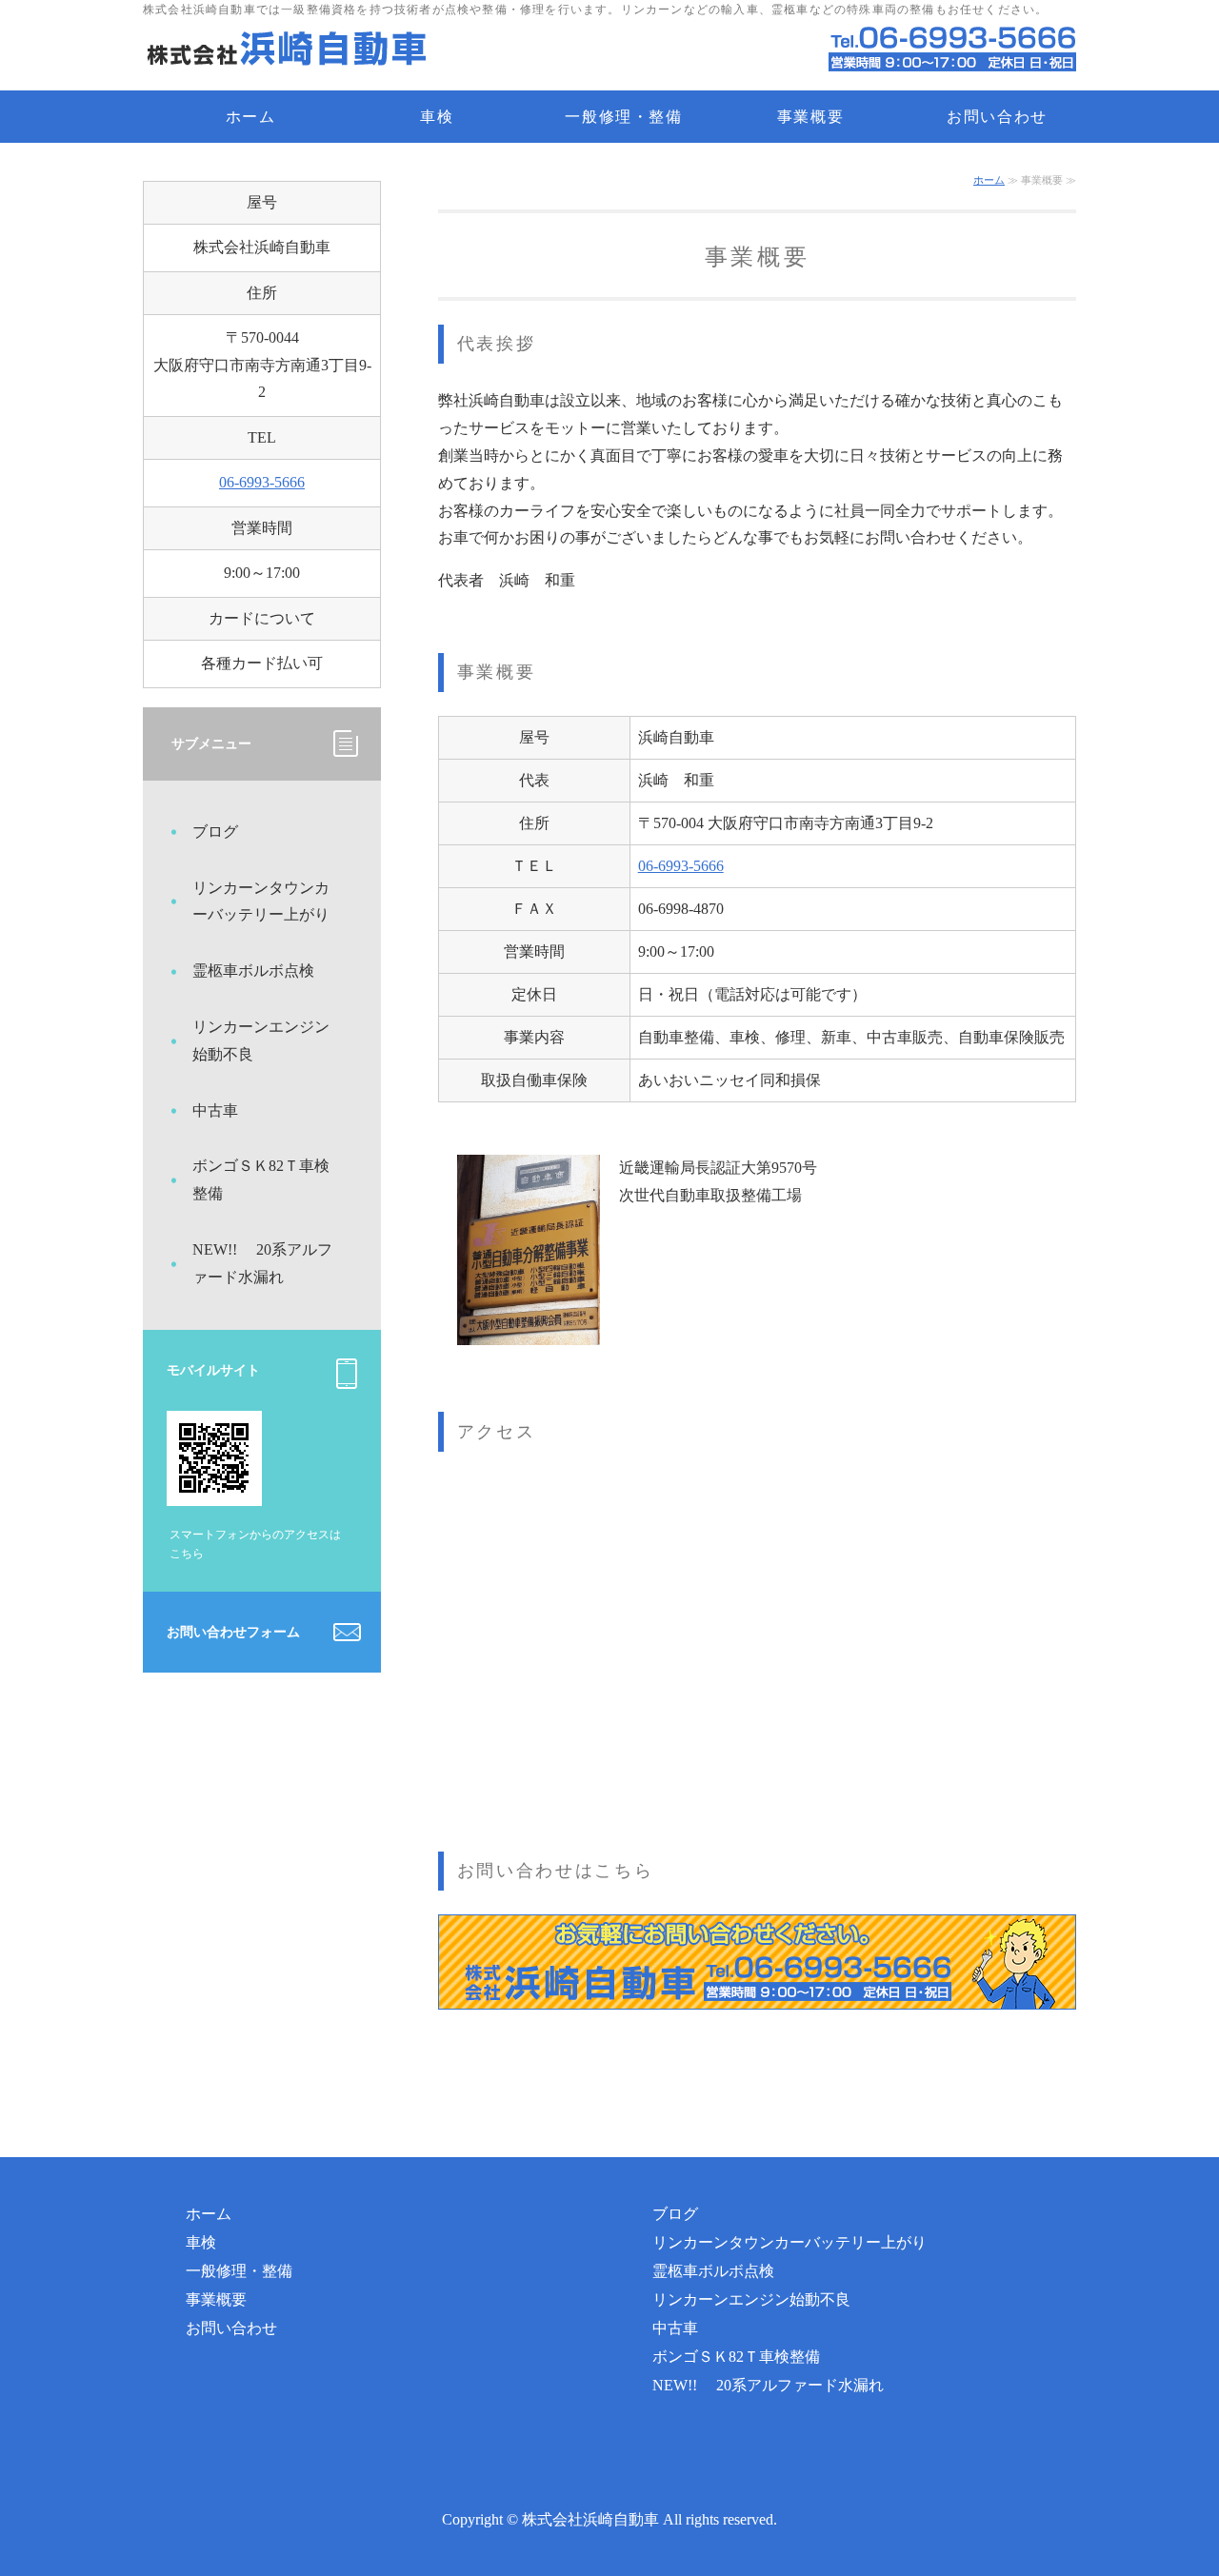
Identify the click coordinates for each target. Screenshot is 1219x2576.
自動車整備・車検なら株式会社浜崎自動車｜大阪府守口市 (286, 52)
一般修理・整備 (623, 117)
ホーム (251, 117)
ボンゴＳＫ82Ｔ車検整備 (261, 1179)
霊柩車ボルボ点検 (253, 971)
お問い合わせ (997, 117)
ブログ (215, 832)
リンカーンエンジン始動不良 (261, 1040)
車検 (437, 117)
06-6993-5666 (681, 866)
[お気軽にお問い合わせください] (757, 2019)
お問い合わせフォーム (233, 1632)
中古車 (223, 1110)
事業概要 (810, 117)
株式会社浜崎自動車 (590, 2519)
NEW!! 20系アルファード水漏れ (262, 1263)
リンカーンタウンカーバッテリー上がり (261, 902)
